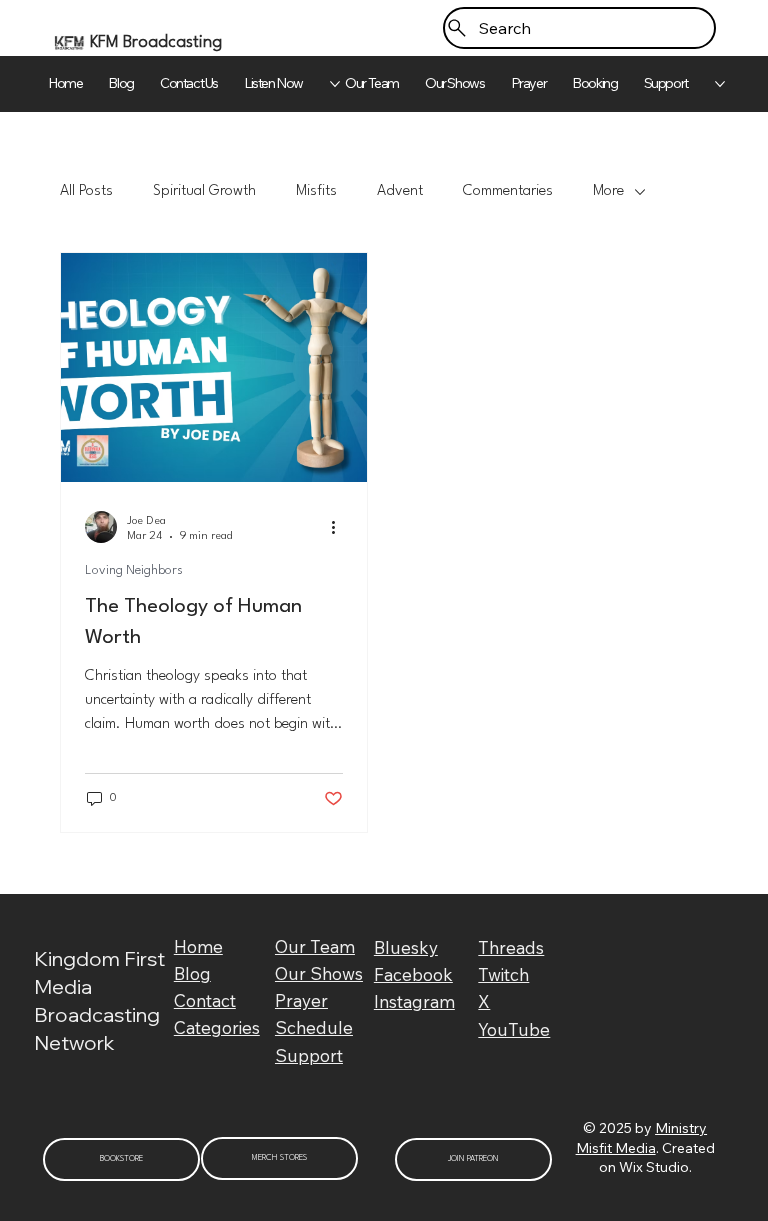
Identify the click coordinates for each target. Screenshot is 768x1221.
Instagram (414, 1001)
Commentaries (508, 191)
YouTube (514, 1029)
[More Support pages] (720, 84)
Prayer (301, 1000)
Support (309, 1055)
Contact (205, 1000)
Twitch (503, 974)
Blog (192, 973)
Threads (511, 947)
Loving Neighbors (134, 570)
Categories (217, 1027)
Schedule (314, 1027)
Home (198, 946)
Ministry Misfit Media (642, 1138)
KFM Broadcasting (156, 42)
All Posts (86, 191)
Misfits (316, 191)
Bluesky (406, 947)
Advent (400, 191)
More (608, 191)
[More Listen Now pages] (335, 84)
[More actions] (340, 527)
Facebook (413, 974)
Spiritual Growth (204, 191)
